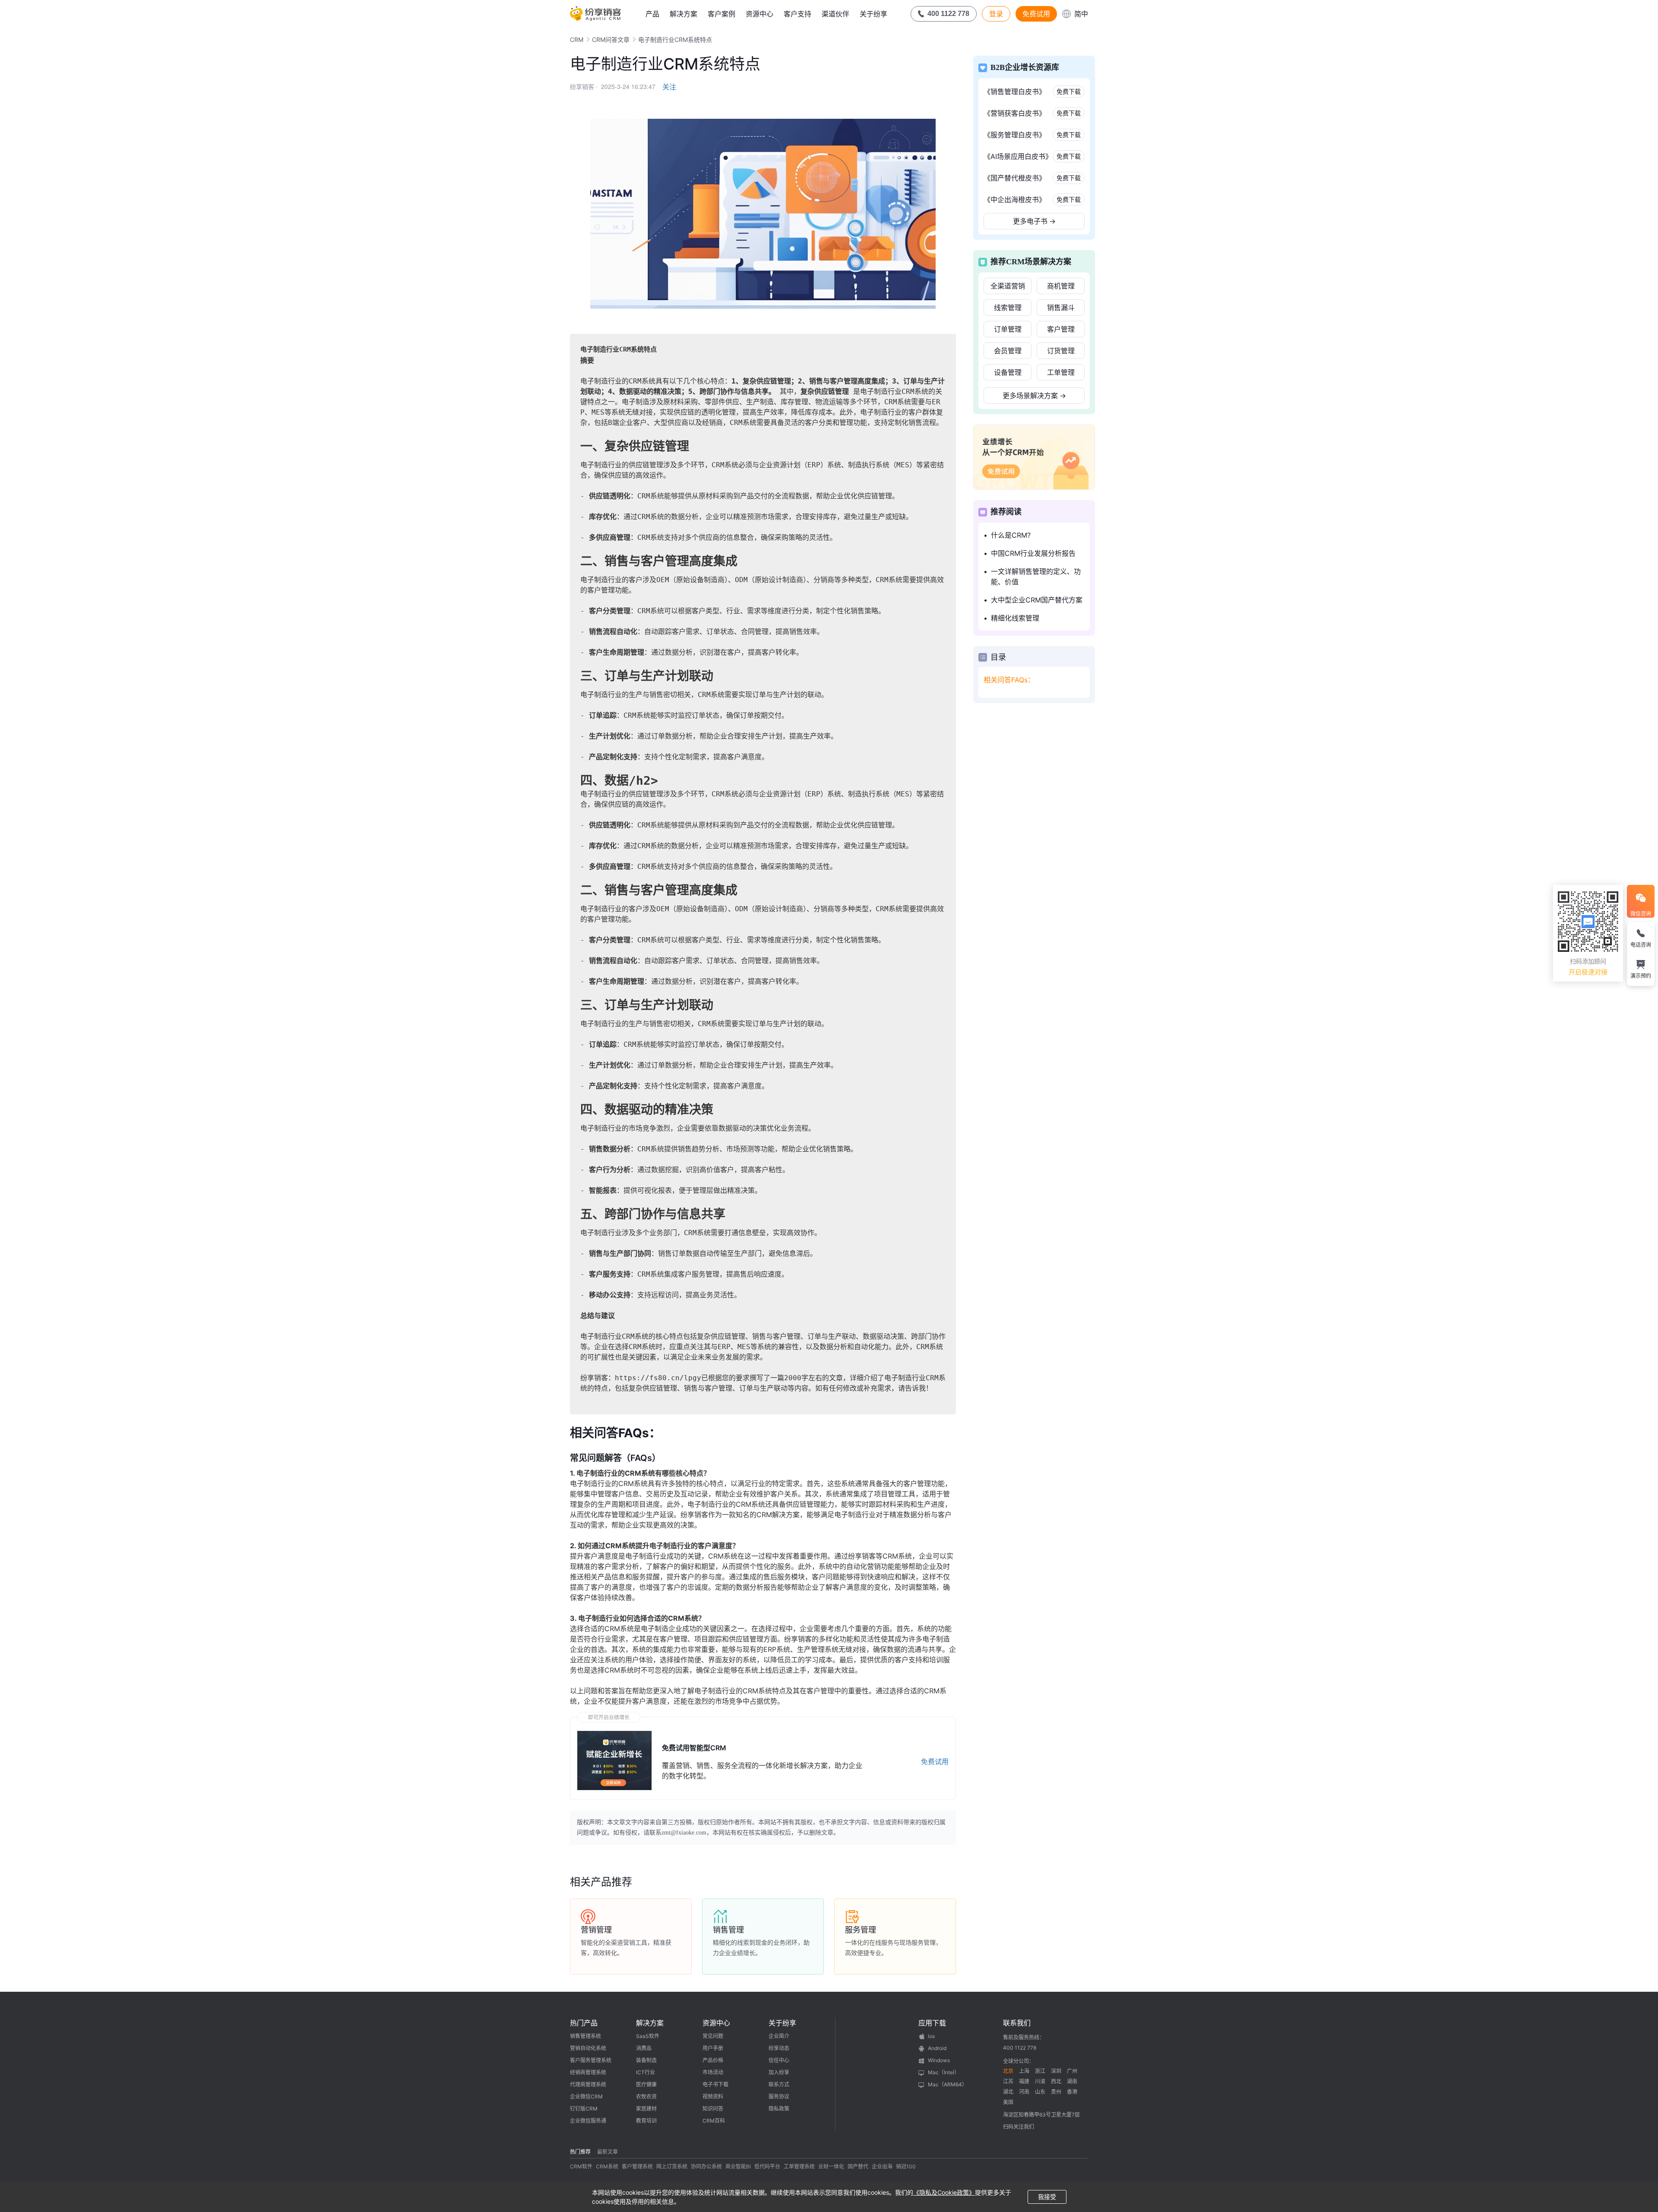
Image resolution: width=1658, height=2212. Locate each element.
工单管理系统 (799, 2166)
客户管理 (1061, 329)
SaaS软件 (648, 2036)
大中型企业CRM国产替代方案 (1037, 600)
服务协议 (779, 2096)
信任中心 (779, 2060)
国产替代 (858, 2166)
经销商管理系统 (588, 2072)
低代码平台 (767, 2166)
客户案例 (721, 14)
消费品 (644, 2048)
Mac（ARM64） (948, 2084)
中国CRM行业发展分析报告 (1033, 553)
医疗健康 (646, 2084)
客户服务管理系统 (591, 2060)
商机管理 (1061, 286)
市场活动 (713, 2072)
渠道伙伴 (835, 14)
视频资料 (713, 2096)
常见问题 (713, 2036)
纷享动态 (779, 2048)
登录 (996, 14)
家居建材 (646, 2109)
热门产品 (584, 2023)
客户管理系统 (637, 2166)
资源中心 (759, 14)
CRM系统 (607, 2166)
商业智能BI (738, 2166)
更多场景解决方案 (1034, 396)
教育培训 (646, 2121)
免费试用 (1036, 14)
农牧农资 (646, 2096)
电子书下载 (715, 2084)
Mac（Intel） (944, 2072)
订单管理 (1008, 329)
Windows (939, 2060)
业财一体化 (831, 2166)
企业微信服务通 (588, 2121)
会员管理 (1008, 351)
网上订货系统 (672, 2166)
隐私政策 (779, 2109)
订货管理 (1061, 351)
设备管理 (1008, 372)
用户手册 (713, 2048)
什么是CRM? (1011, 535)
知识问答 (713, 2109)
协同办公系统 (706, 2166)
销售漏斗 (1061, 307)
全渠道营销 (1008, 286)
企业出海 (882, 2166)
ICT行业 (645, 2072)
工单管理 (1061, 372)
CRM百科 (714, 2121)
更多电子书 (1034, 221)
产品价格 (713, 2060)
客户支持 (797, 14)
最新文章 (608, 2152)
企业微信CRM (586, 2096)
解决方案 (683, 14)
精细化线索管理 (1015, 618)
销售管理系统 (585, 2036)
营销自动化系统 (588, 2048)
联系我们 (1017, 2023)
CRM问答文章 (611, 40)
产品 (652, 14)
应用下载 (932, 2023)
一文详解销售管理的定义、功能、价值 (1036, 577)
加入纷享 (779, 2072)
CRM (577, 40)
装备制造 (646, 2060)
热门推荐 (580, 2152)
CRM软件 (581, 2166)
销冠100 (906, 2166)
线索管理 (1008, 307)
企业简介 (779, 2036)
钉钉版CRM (584, 2109)
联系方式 (779, 2084)
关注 (669, 87)
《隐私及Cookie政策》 (944, 2192)
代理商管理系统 (588, 2084)
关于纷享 (873, 14)
